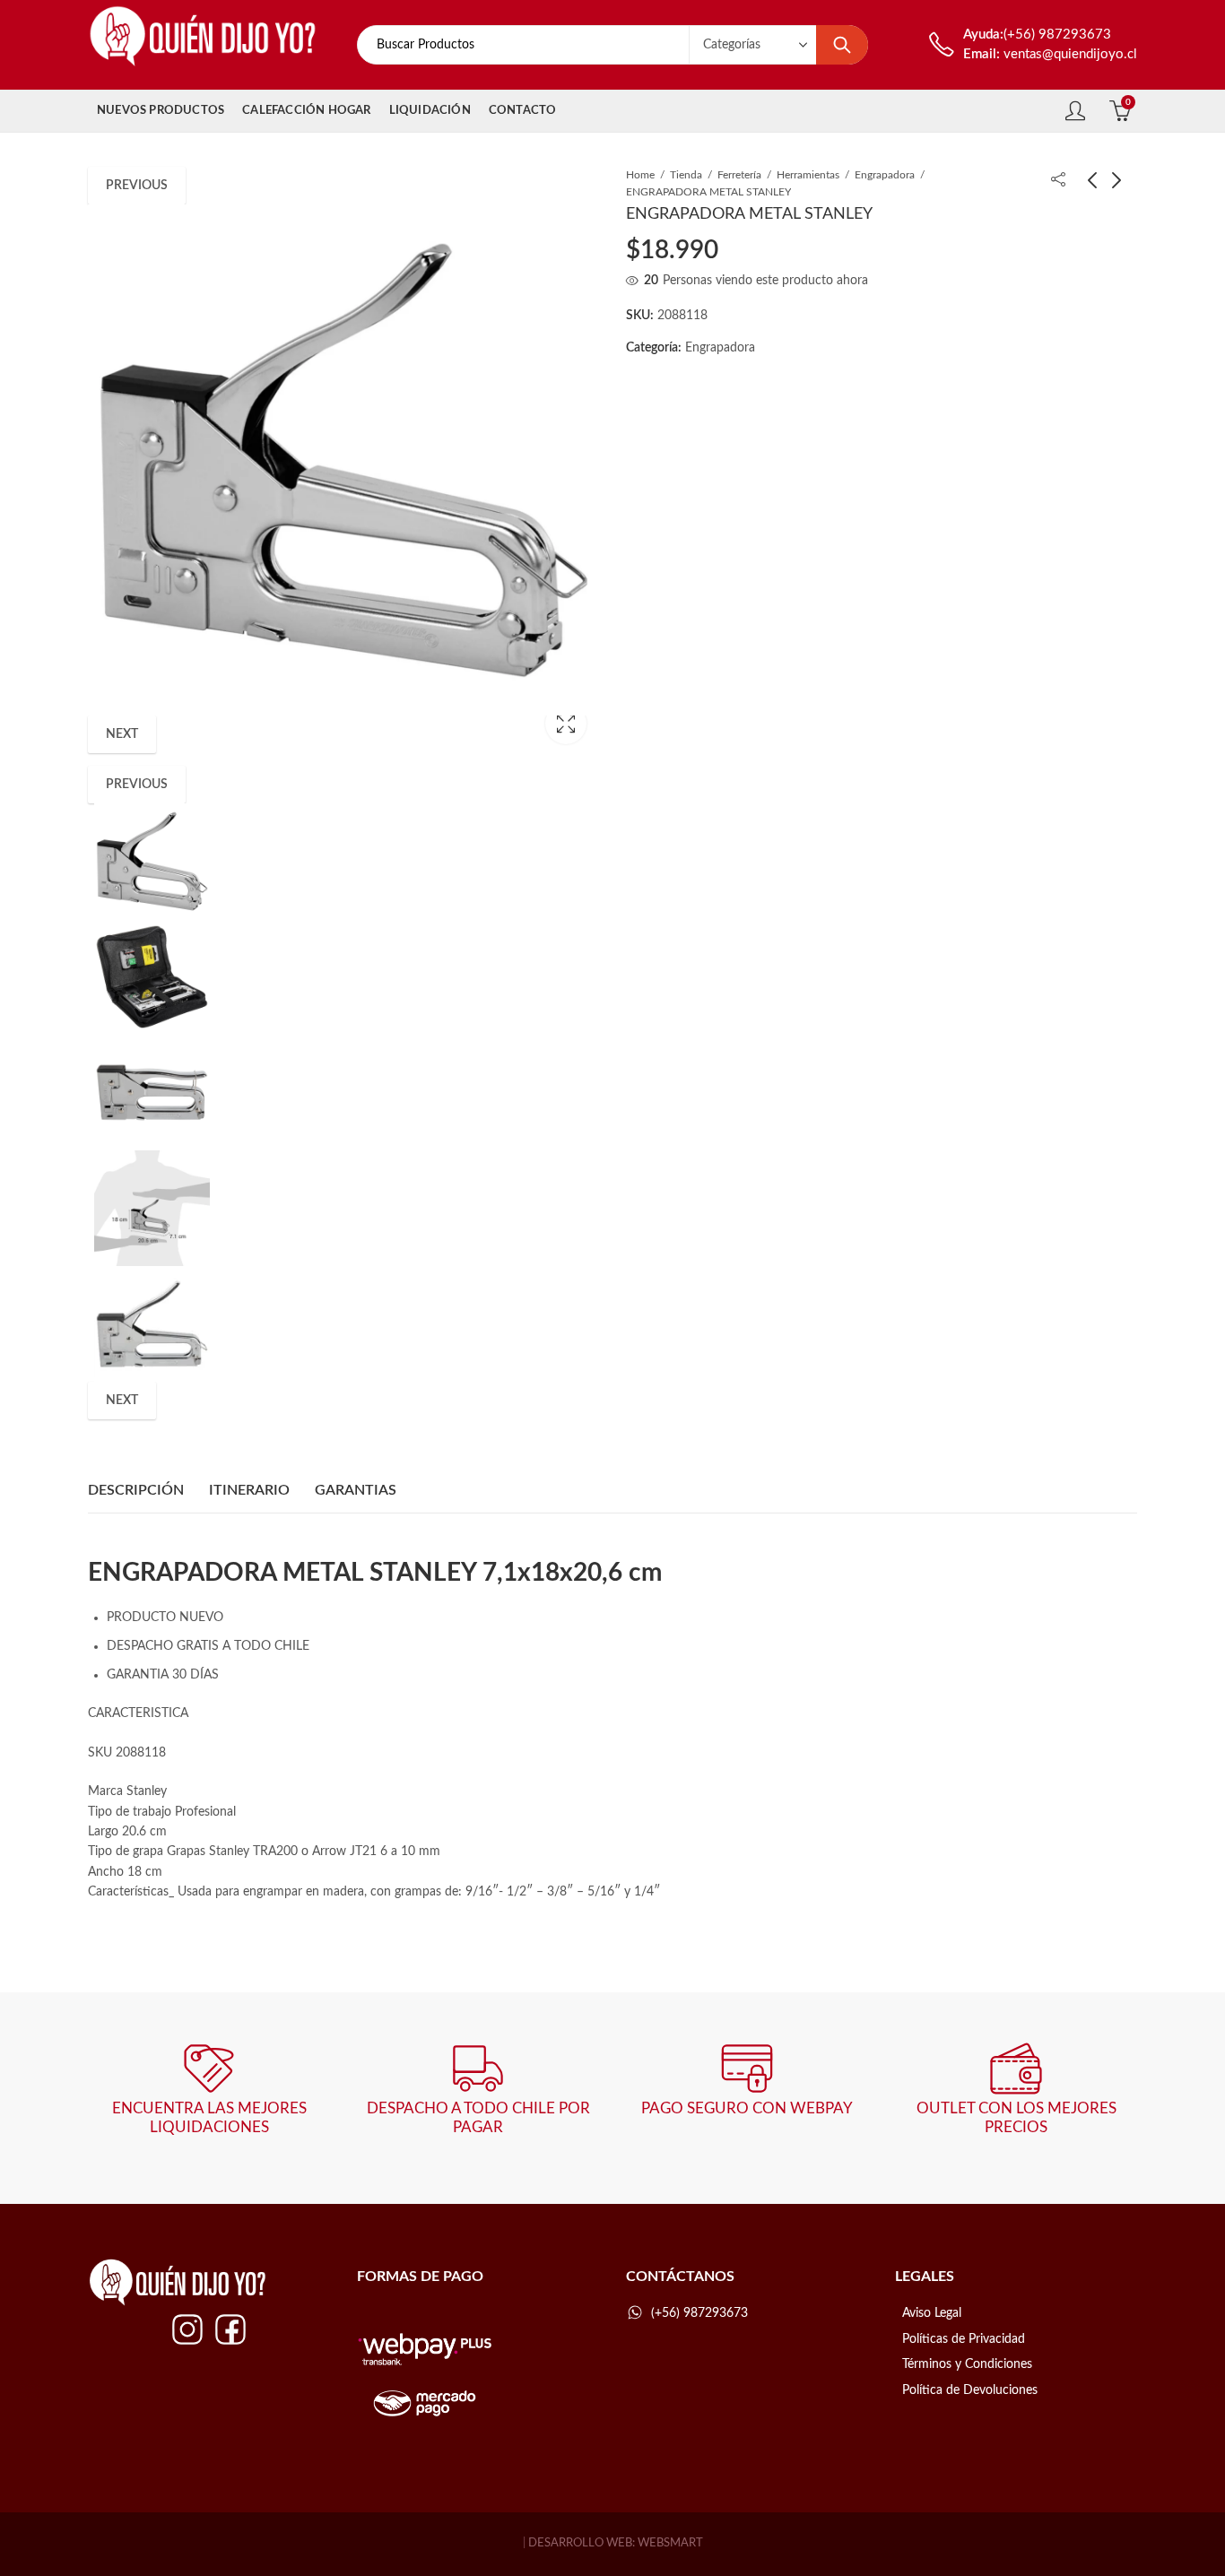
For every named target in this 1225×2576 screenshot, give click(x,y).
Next (122, 734)
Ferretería (739, 175)
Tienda (686, 175)
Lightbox (566, 724)
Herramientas (808, 175)
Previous (137, 186)
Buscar (842, 45)
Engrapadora (885, 175)
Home (640, 175)
